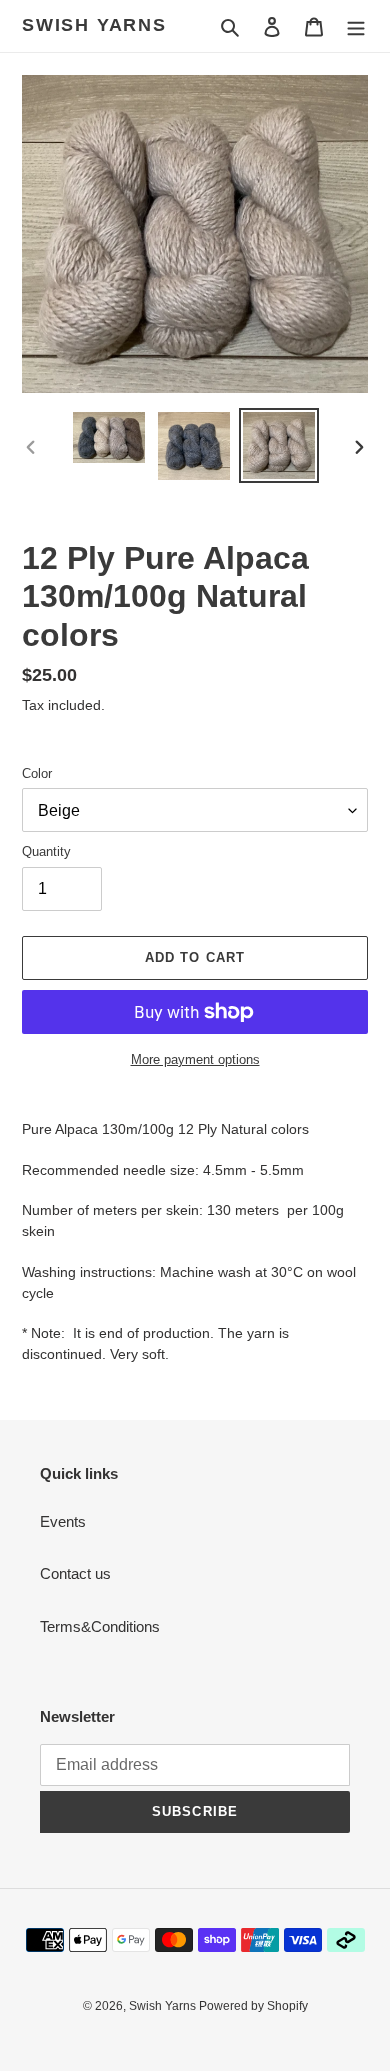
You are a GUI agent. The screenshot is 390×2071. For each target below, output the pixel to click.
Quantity (46, 851)
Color (37, 773)
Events (63, 1521)
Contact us (75, 1573)
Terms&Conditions (100, 1626)
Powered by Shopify (253, 2006)
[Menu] (356, 26)
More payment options (195, 1059)
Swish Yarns (94, 25)
